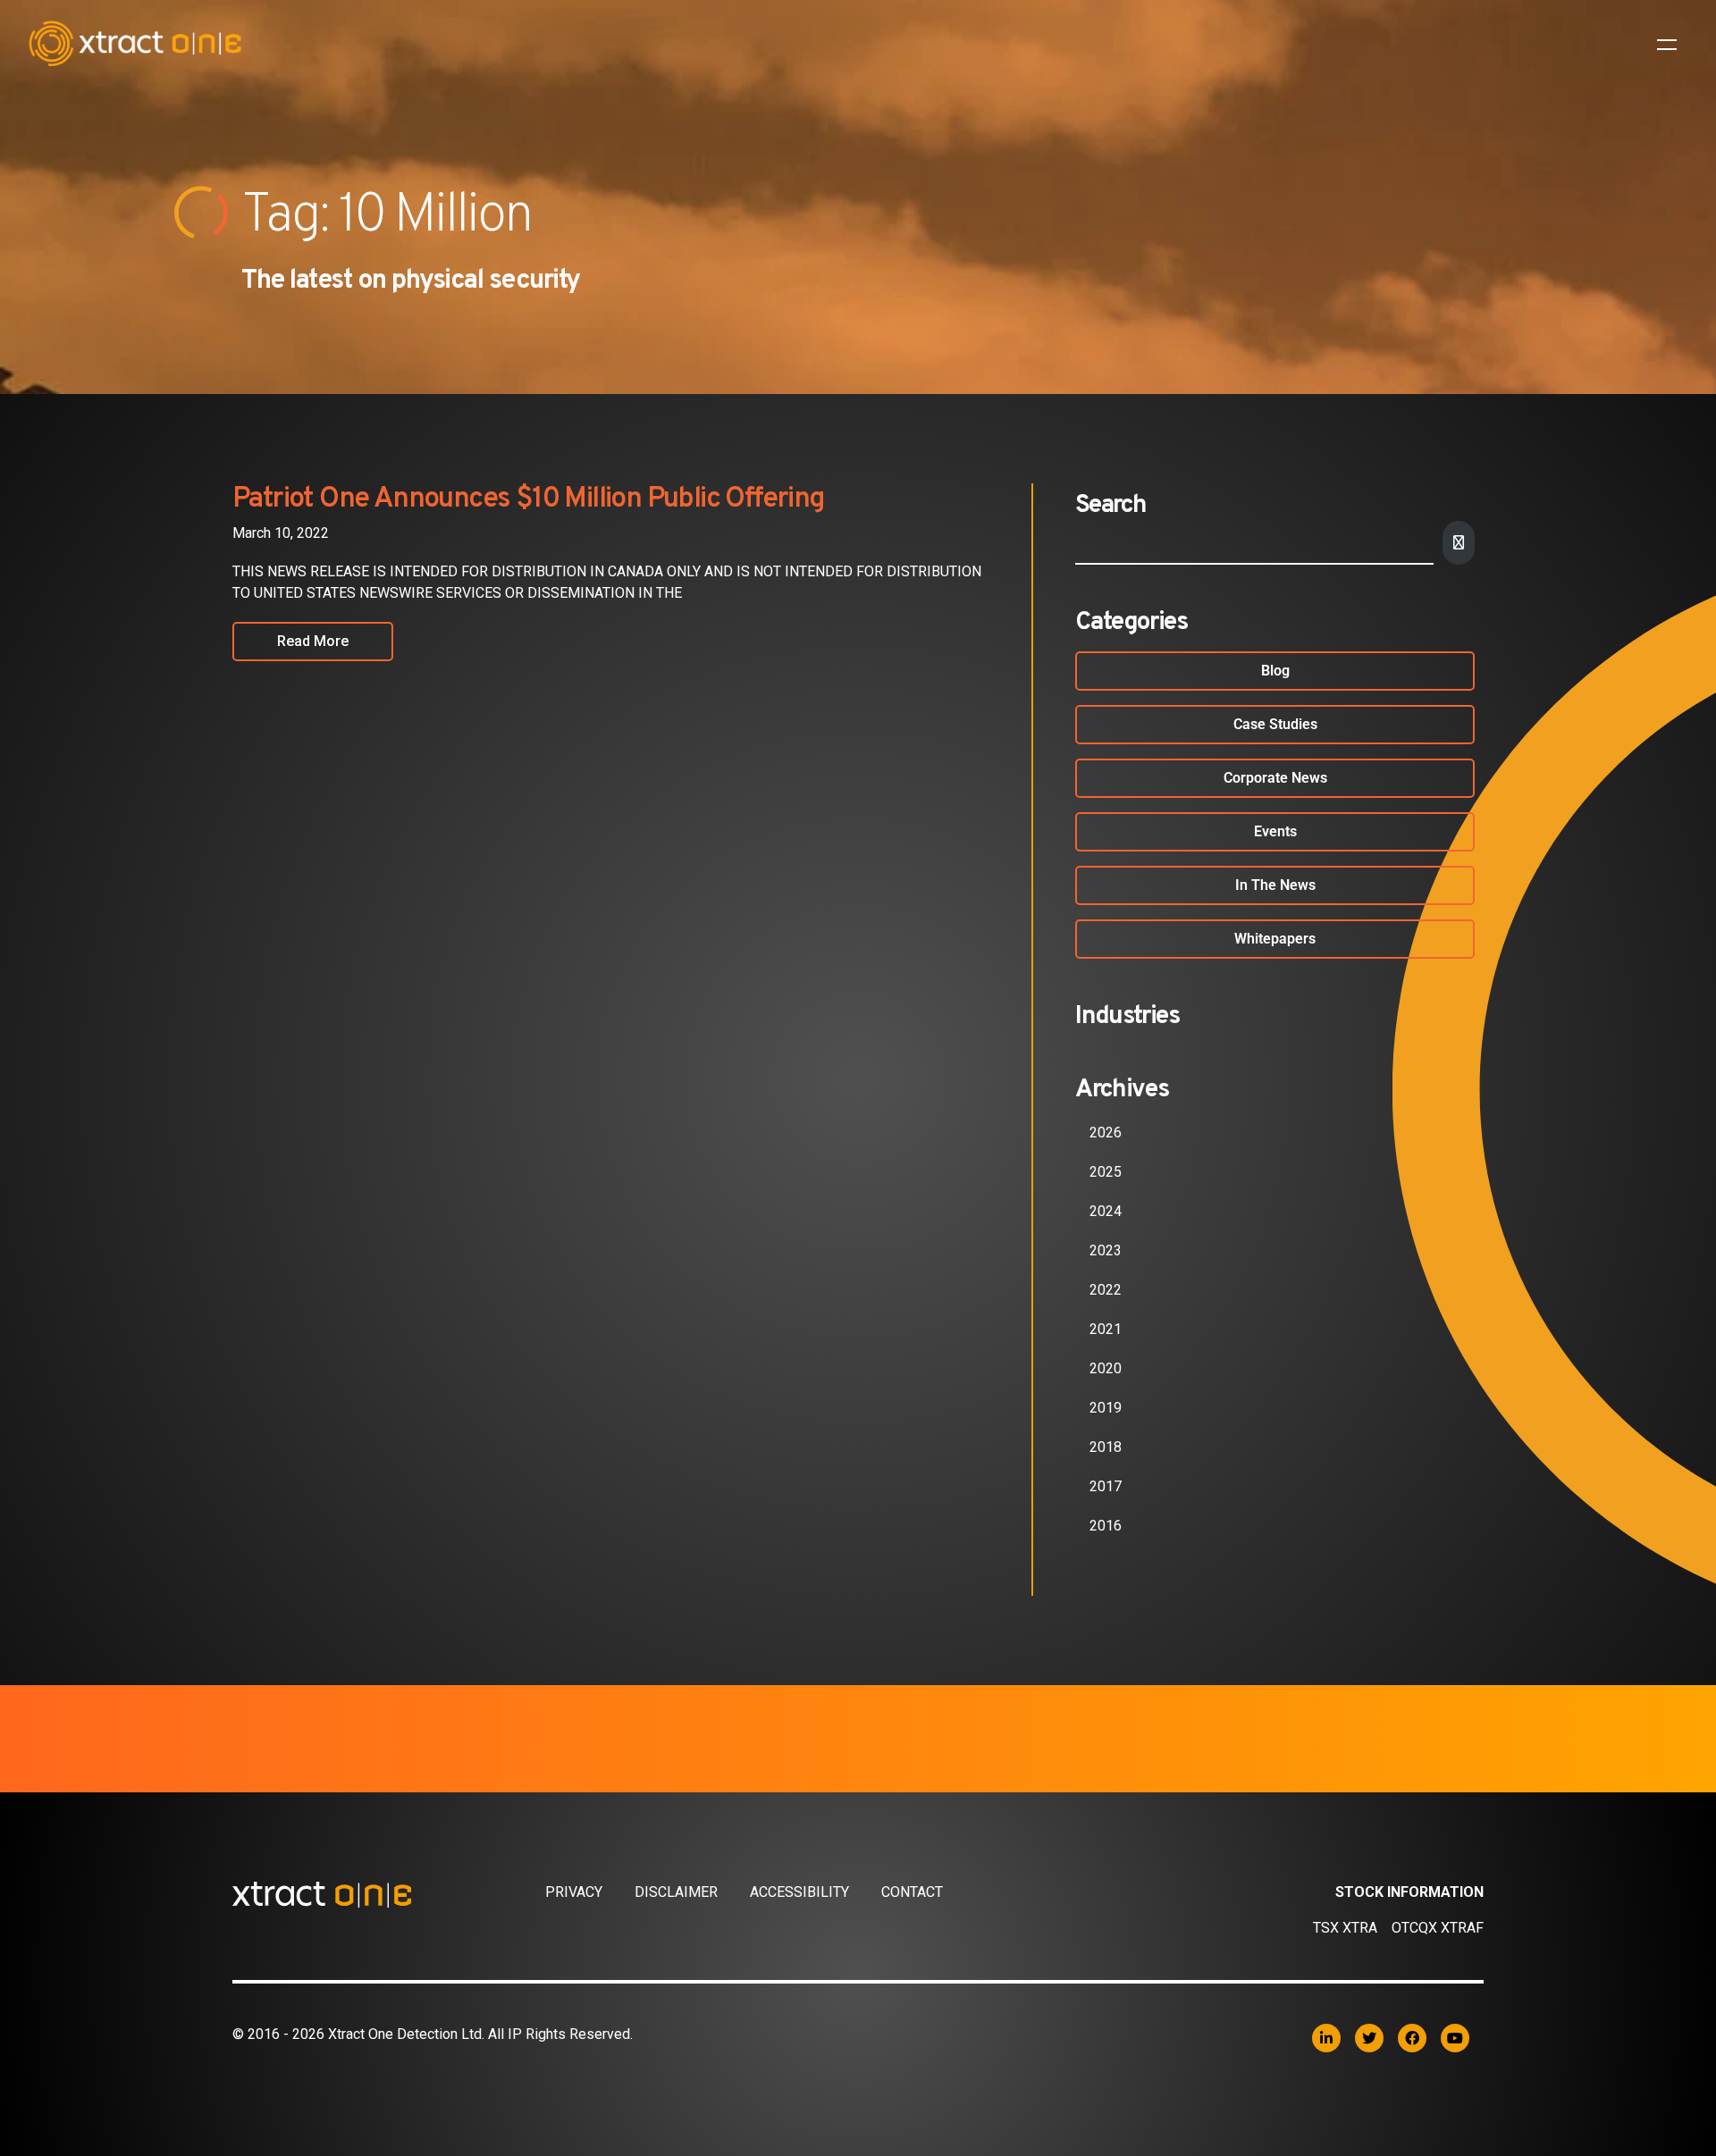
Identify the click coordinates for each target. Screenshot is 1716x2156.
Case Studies (1275, 724)
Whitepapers (1275, 939)
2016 (1106, 1526)
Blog (1275, 671)
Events (1275, 831)
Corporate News (1275, 778)
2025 (1106, 1172)
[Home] (389, 1894)
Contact (912, 1892)
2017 (1106, 1486)
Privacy (574, 1892)
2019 (1106, 1408)
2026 (1106, 1133)
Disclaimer (676, 1892)
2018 (1106, 1447)
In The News (1275, 885)
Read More (313, 641)
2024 (1106, 1211)
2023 (1106, 1250)
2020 (1106, 1368)
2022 (1106, 1290)
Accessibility (799, 1892)
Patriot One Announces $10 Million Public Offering (529, 499)
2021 (1106, 1329)
